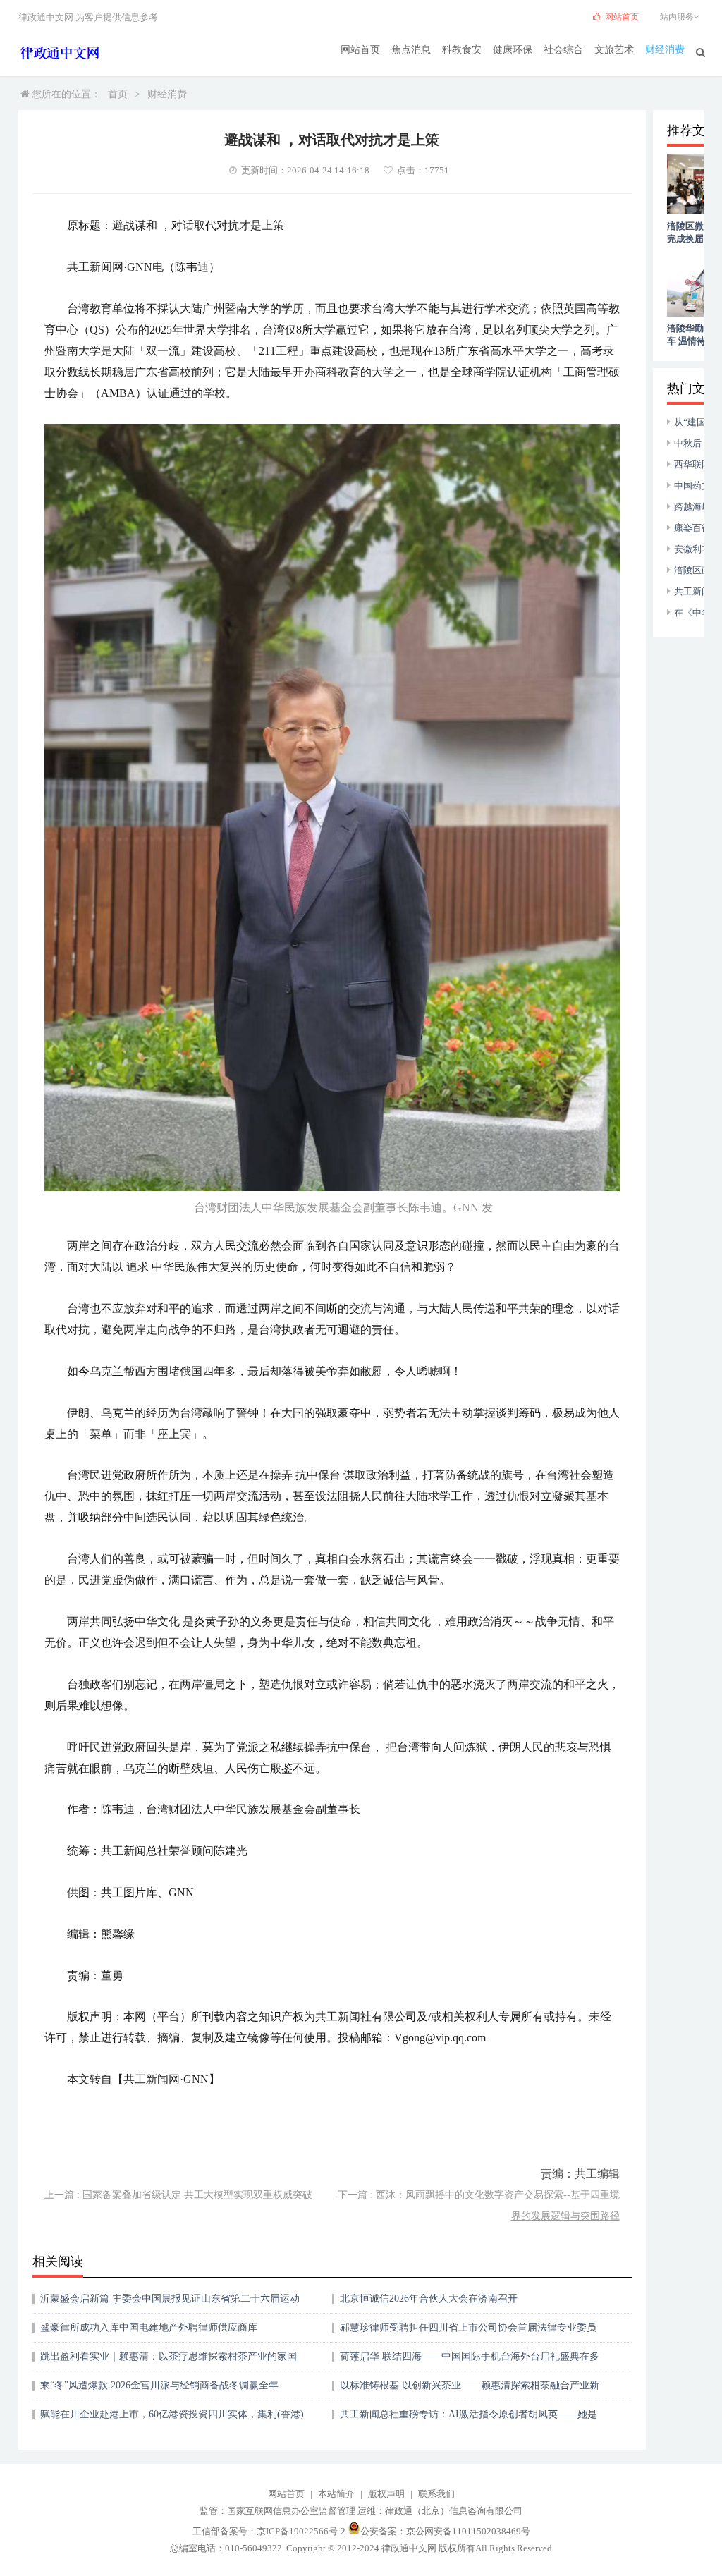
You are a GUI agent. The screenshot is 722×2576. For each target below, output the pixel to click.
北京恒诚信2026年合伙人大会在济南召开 (429, 2299)
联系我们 (436, 2494)
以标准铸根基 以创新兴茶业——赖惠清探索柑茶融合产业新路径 (470, 2390)
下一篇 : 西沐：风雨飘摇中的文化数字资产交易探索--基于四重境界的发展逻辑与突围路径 (479, 2205)
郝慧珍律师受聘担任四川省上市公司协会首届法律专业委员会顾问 (468, 2332)
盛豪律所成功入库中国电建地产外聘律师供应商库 (149, 2327)
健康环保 (513, 50)
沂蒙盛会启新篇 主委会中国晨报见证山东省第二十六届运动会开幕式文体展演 (170, 2303)
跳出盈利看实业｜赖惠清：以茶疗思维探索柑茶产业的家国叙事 (169, 2361)
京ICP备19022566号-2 (301, 2531)
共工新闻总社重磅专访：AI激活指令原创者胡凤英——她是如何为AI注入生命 (469, 2419)
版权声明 (386, 2494)
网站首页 (360, 50)
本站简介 (336, 2494)
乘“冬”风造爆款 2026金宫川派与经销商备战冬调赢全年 (159, 2385)
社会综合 (563, 50)
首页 (118, 94)
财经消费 (665, 50)
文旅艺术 (614, 50)
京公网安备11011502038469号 (468, 2531)
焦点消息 (411, 50)
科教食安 (462, 50)
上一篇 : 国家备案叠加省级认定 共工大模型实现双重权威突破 (178, 2195)
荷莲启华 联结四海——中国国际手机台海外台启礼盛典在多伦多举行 (470, 2361)
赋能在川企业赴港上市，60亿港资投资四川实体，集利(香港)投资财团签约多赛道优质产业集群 (172, 2419)
